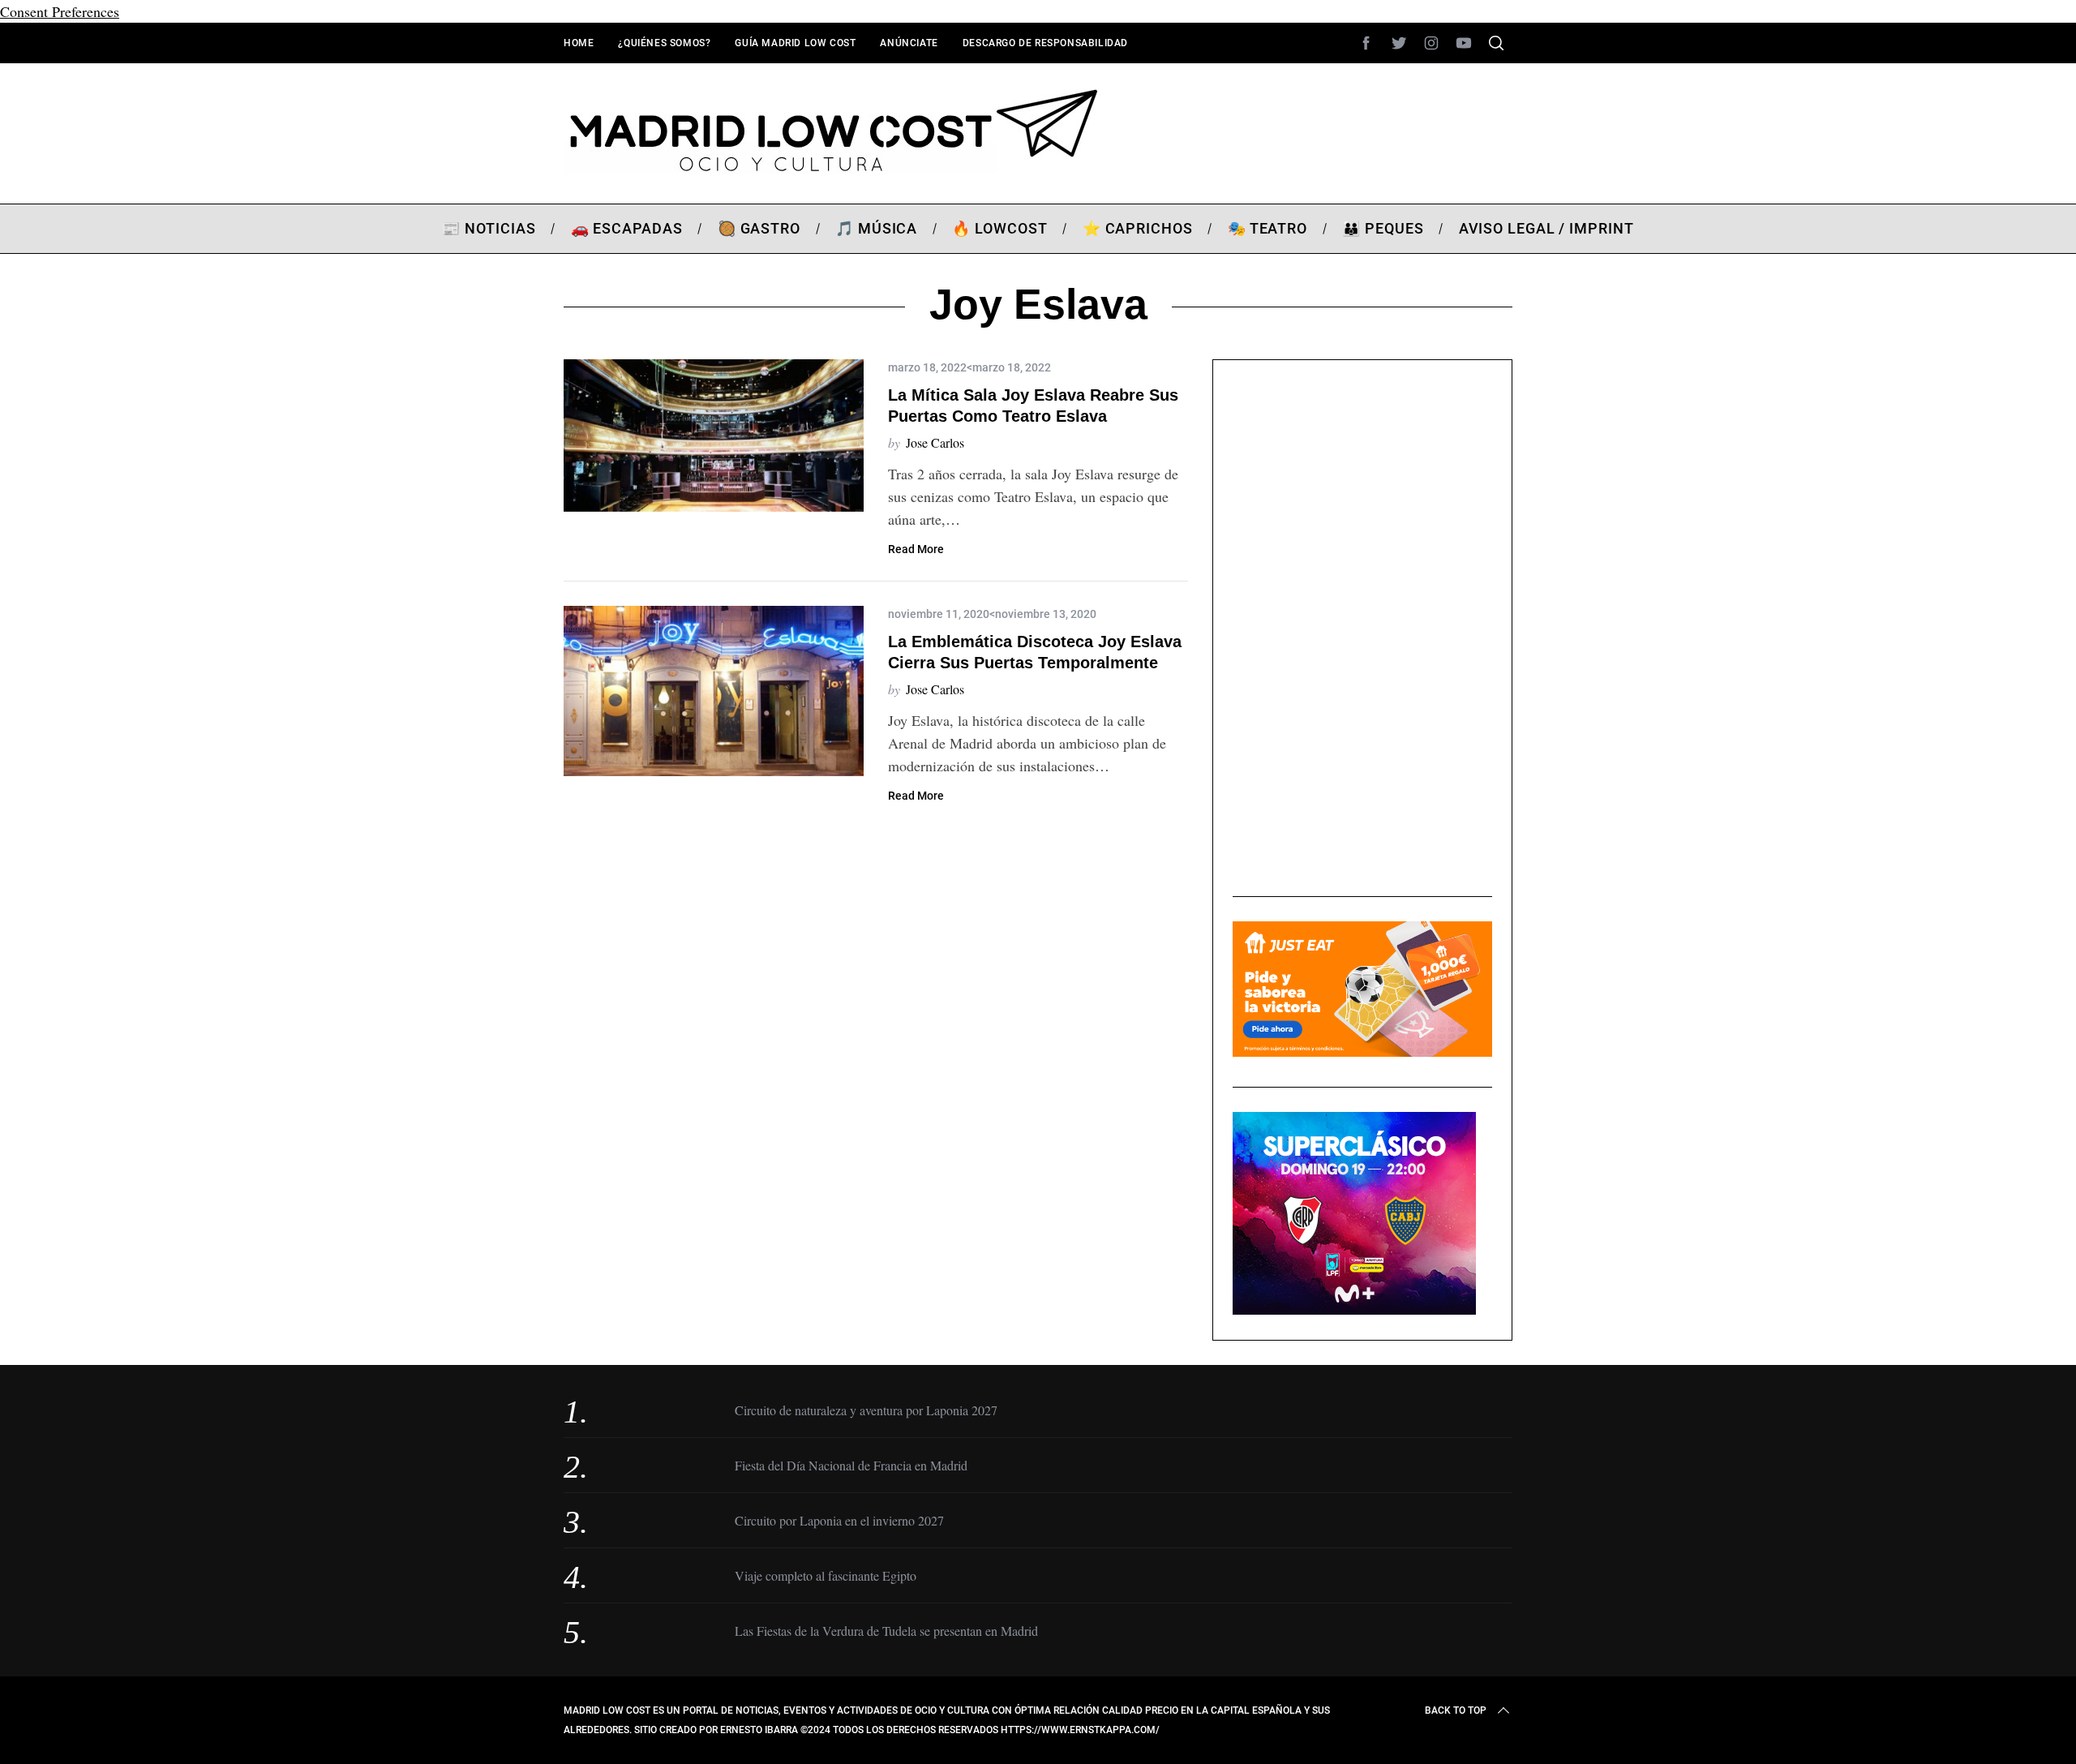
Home (579, 43)
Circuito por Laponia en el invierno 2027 (839, 1520)
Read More (916, 549)
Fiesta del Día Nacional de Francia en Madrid (851, 1465)
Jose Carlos (935, 442)
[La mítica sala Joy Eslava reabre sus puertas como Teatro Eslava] (714, 436)
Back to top (1456, 1710)
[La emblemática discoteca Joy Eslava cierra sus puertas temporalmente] (714, 691)
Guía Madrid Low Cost (795, 43)
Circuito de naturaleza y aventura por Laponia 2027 (866, 1410)
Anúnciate (909, 43)
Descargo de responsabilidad (1045, 43)
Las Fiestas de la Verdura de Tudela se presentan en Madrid (886, 1631)
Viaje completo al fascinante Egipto (826, 1575)
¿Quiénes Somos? (664, 43)
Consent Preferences (60, 11)
